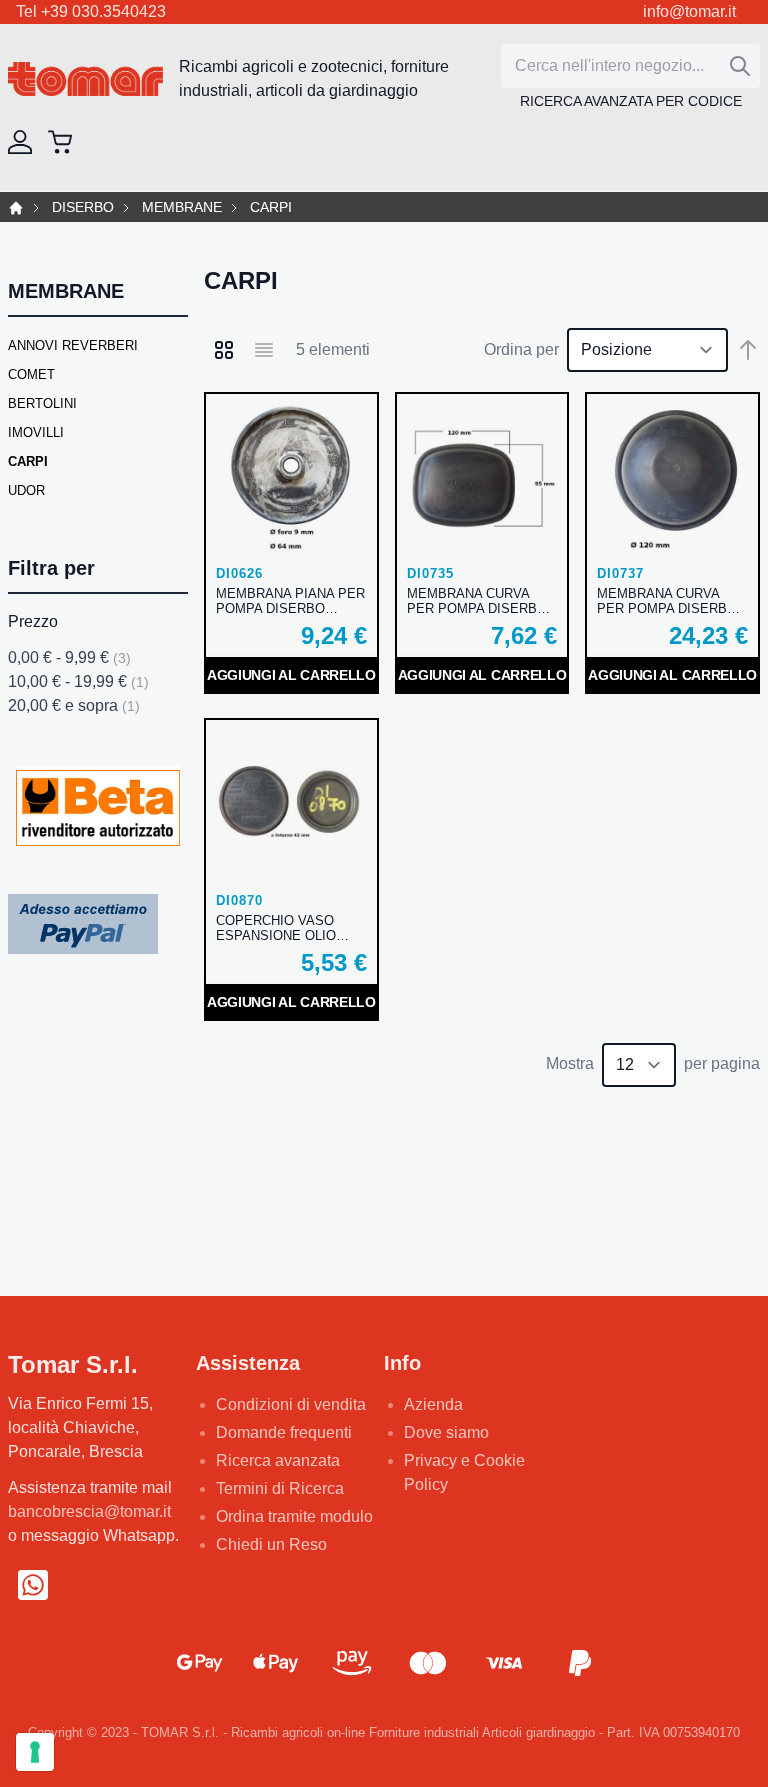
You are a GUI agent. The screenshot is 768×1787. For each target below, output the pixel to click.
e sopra (74, 705)
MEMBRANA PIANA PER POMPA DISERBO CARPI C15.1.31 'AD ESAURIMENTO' (290, 601)
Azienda (433, 1404)
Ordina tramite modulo (294, 1516)
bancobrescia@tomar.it (89, 1511)
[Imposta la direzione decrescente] (748, 350)
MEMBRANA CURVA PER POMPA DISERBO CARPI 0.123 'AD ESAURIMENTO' (667, 601)
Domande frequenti (284, 1432)
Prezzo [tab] (33, 621)
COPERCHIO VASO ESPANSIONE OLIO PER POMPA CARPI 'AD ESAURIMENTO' (288, 928)
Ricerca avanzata (278, 1460)
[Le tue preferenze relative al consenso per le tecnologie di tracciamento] (35, 1752)
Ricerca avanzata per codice (631, 101)
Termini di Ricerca (280, 1488)
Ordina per (521, 349)
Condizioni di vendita (291, 1404)
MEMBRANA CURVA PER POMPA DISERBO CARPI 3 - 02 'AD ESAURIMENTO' (477, 601)
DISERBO (83, 207)
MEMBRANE (182, 207)
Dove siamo (446, 1432)
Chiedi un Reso (271, 1544)
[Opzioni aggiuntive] (83, 922)
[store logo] (85, 79)
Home (16, 208)
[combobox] (630, 66)
